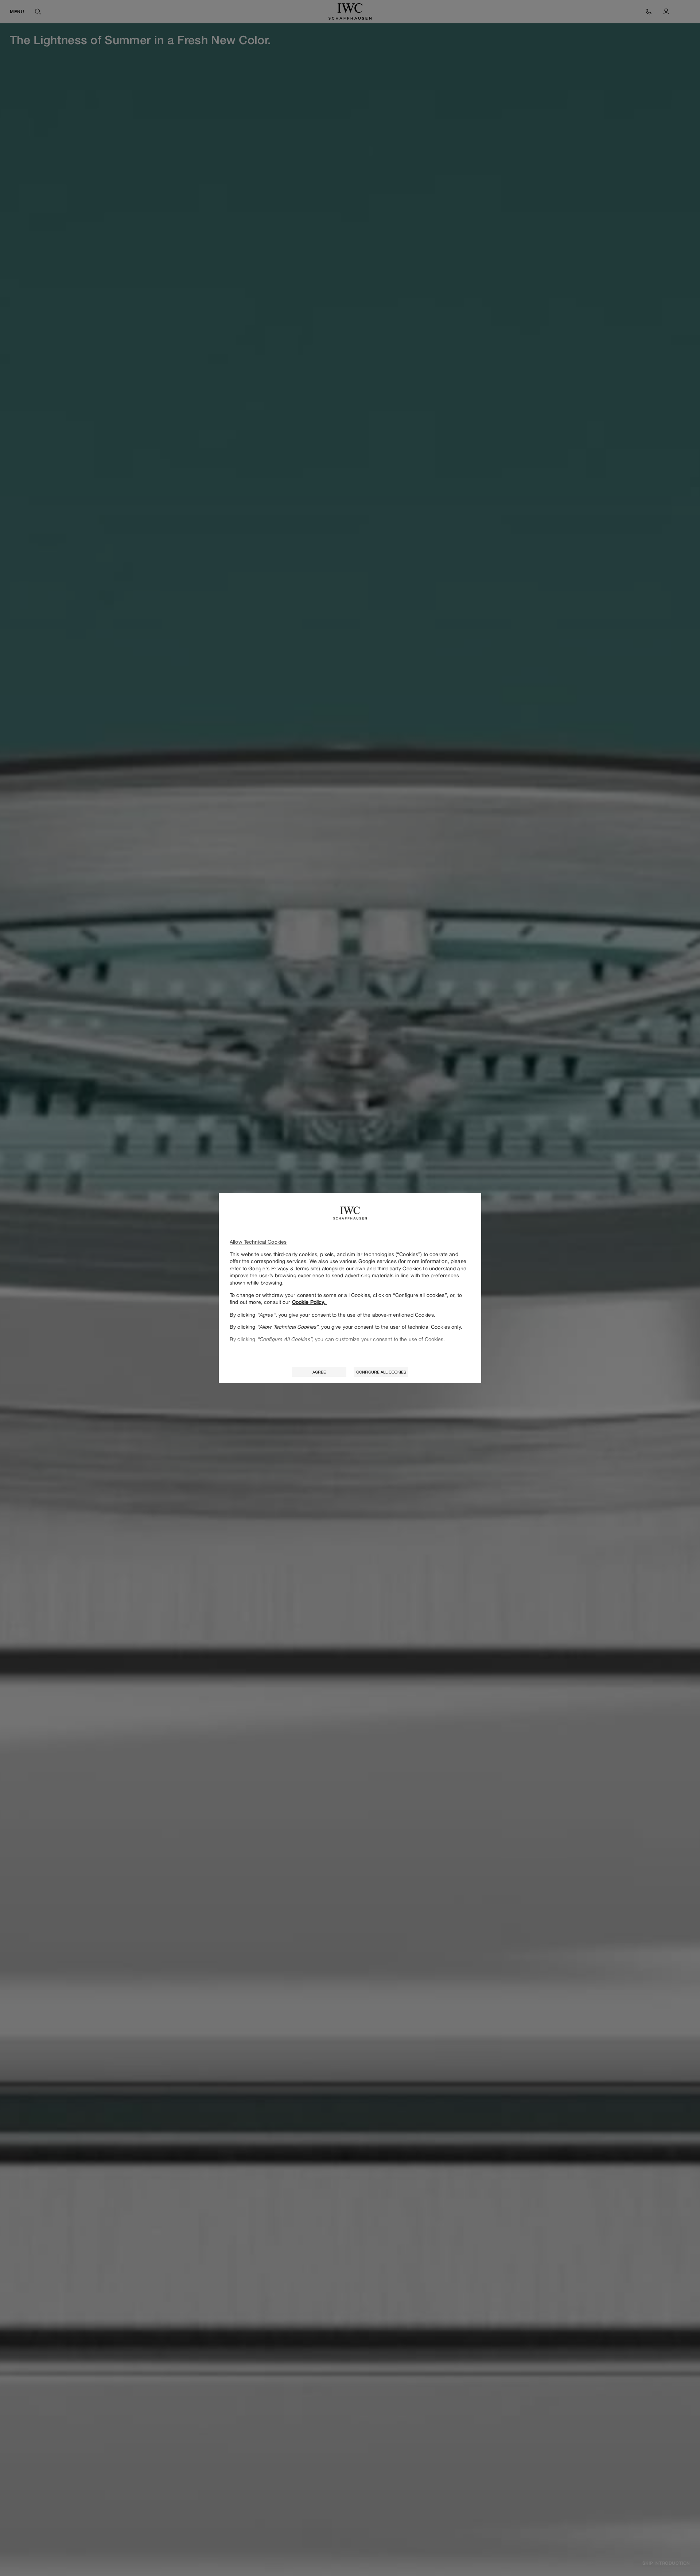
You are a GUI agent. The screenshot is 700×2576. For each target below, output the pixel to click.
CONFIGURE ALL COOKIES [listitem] (381, 1372)
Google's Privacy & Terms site (283, 1268)
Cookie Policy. (310, 1302)
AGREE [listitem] (319, 1372)
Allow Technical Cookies (258, 1242)
